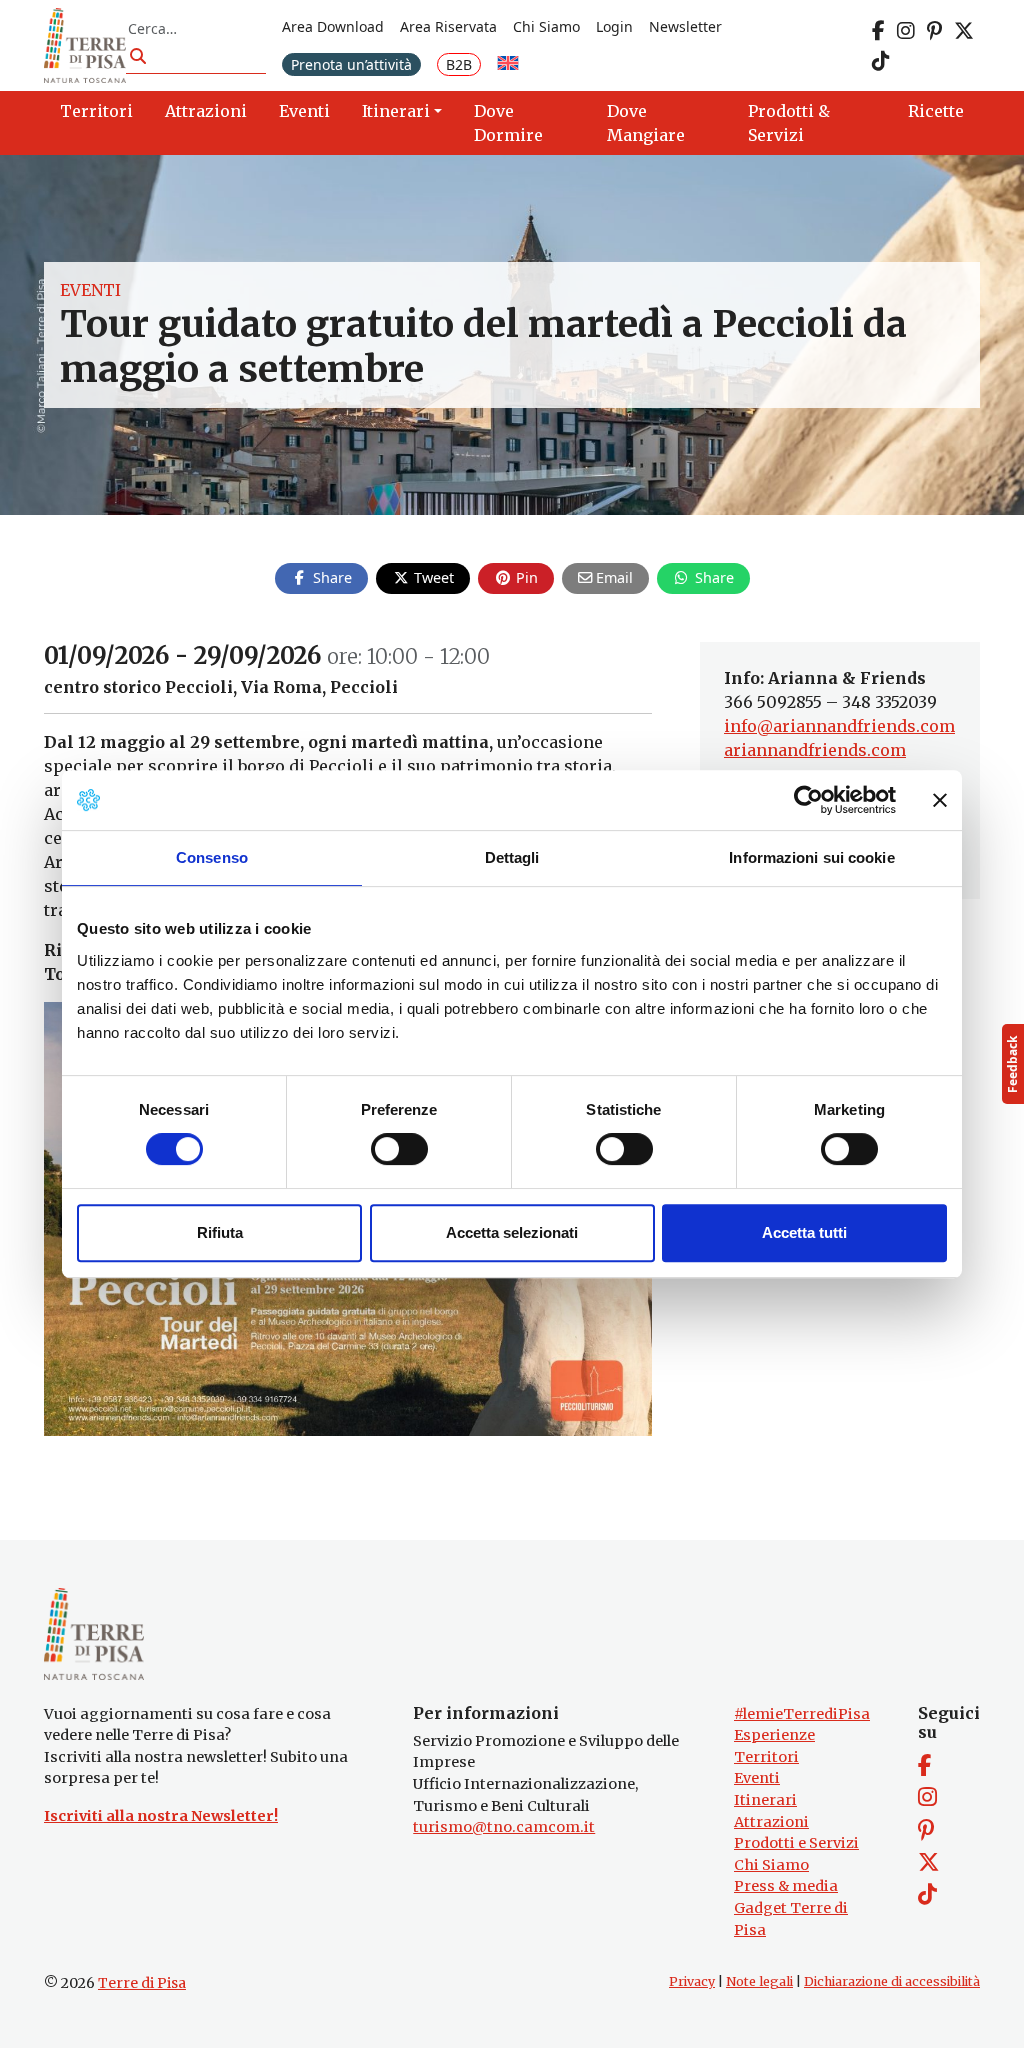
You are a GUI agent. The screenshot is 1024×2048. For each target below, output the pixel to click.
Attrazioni (771, 1822)
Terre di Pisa (142, 1983)
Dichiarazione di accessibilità (892, 1981)
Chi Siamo (546, 26)
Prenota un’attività (351, 64)
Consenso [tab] (212, 857)
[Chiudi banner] (940, 800)
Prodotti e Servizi (796, 1843)
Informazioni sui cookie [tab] (811, 857)
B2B (459, 64)
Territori (766, 1757)
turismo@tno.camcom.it (504, 1827)
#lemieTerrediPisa (802, 1714)
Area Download (333, 26)
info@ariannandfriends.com (839, 726)
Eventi (90, 290)
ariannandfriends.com (815, 750)
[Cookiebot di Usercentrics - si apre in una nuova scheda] (808, 800)
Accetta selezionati (512, 1232)
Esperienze (774, 1735)
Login (614, 26)
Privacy (692, 1981)
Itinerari (765, 1800)
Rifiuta (220, 1232)
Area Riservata (448, 26)
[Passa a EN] (508, 64)
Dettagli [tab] (512, 857)
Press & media (786, 1886)
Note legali (759, 1981)
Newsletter (685, 26)
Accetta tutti (804, 1232)
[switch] (399, 1149)
